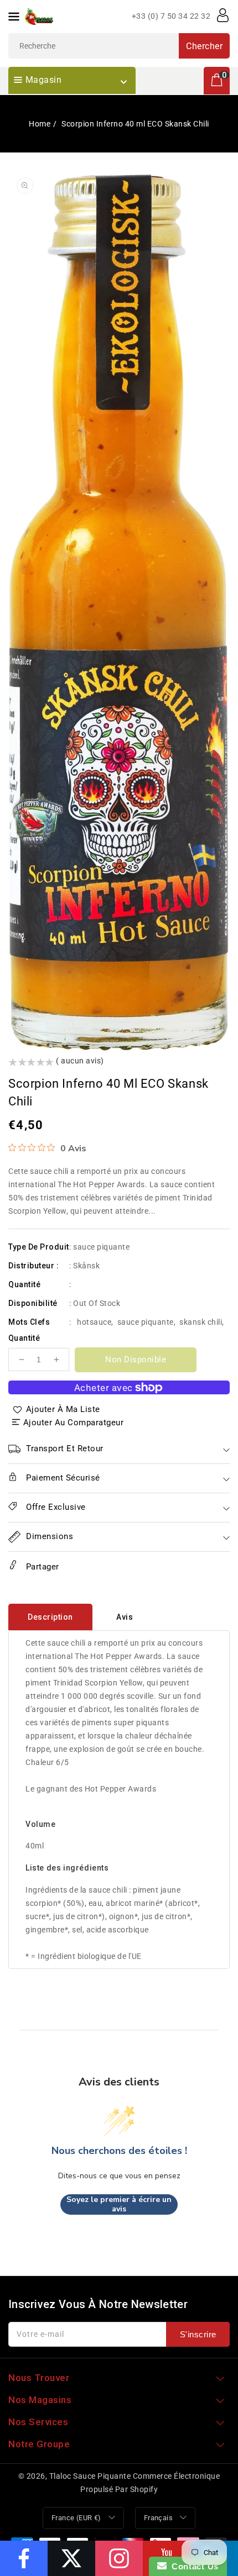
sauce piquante (146, 1322)
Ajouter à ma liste (63, 1409)
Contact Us (193, 2566)
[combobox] (119, 46)
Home (40, 124)
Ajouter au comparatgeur (74, 1423)
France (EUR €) (76, 2518)
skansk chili (201, 1322)
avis (125, 1617)
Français (158, 2518)
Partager (41, 1567)
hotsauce (94, 1322)
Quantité (24, 1338)
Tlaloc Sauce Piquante (90, 2476)
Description (50, 1617)
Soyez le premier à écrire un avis (119, 2204)
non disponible (136, 1360)
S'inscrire (198, 2334)
